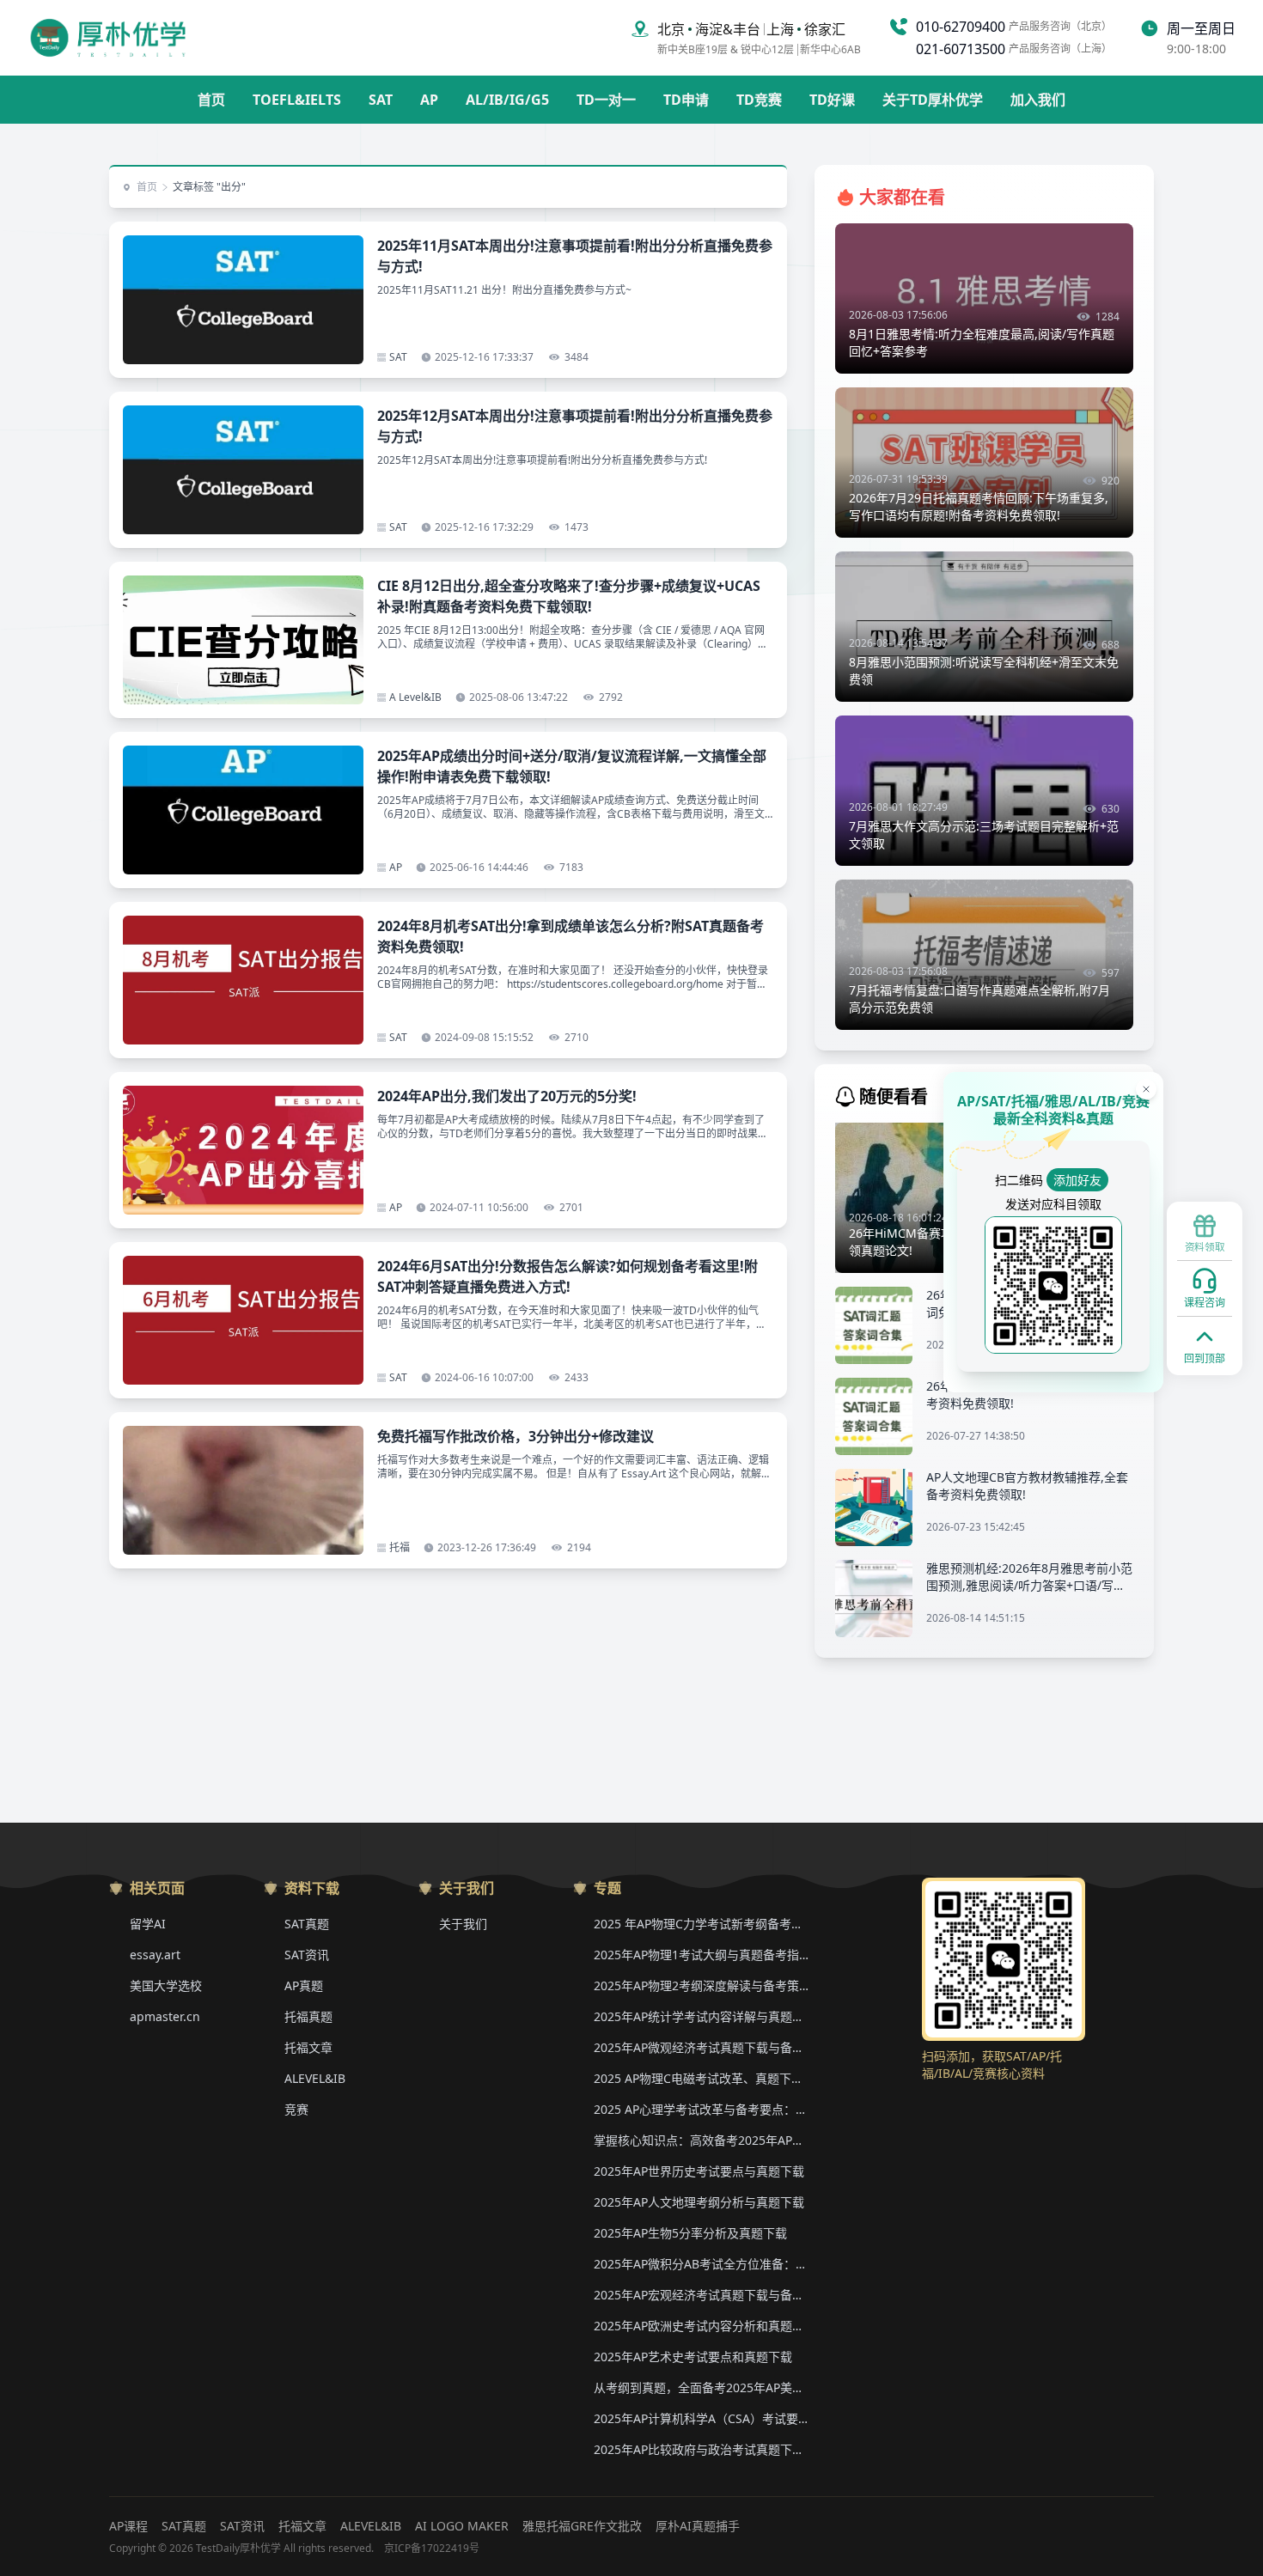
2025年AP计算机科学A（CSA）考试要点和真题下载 (701, 2418)
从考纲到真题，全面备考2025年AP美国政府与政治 (701, 2387)
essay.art (155, 1955)
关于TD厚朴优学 (933, 100)
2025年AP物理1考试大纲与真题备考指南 (701, 1955)
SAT (381, 100)
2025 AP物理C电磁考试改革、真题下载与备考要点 (701, 2078)
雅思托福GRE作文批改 (582, 2526)
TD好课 (832, 100)
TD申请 (686, 100)
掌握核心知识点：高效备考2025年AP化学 (701, 2140)
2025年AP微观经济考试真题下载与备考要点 (701, 2047)
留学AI (148, 1924)
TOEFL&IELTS (297, 100)
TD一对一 (606, 100)
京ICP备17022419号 (432, 2549)
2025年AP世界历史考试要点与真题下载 (699, 2171)
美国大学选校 (166, 1985)
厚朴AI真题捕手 (698, 2526)
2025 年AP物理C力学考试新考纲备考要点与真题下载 (701, 1924)
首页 (211, 100)
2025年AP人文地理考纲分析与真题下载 (699, 2202)
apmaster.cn (165, 2016)
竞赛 (296, 2109)
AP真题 (304, 1985)
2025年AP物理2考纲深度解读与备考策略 (701, 1985)
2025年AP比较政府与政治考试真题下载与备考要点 (701, 2449)
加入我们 (1038, 100)
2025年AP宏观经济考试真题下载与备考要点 (701, 2295)
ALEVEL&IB (315, 2078)
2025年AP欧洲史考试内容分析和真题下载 (701, 2326)
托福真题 (308, 2016)
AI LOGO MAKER (462, 2526)
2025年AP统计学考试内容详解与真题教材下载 (701, 2016)
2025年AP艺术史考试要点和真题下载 (693, 2357)
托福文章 (308, 2047)
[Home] (108, 38)
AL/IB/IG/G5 (507, 100)
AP (429, 100)
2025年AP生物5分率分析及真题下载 (690, 2233)
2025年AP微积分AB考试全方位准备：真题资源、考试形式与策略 (701, 2264)
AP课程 (128, 2526)
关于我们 (463, 1924)
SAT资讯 (307, 1955)
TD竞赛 (759, 100)
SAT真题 (307, 1924)
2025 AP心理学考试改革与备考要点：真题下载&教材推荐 (701, 2109)
